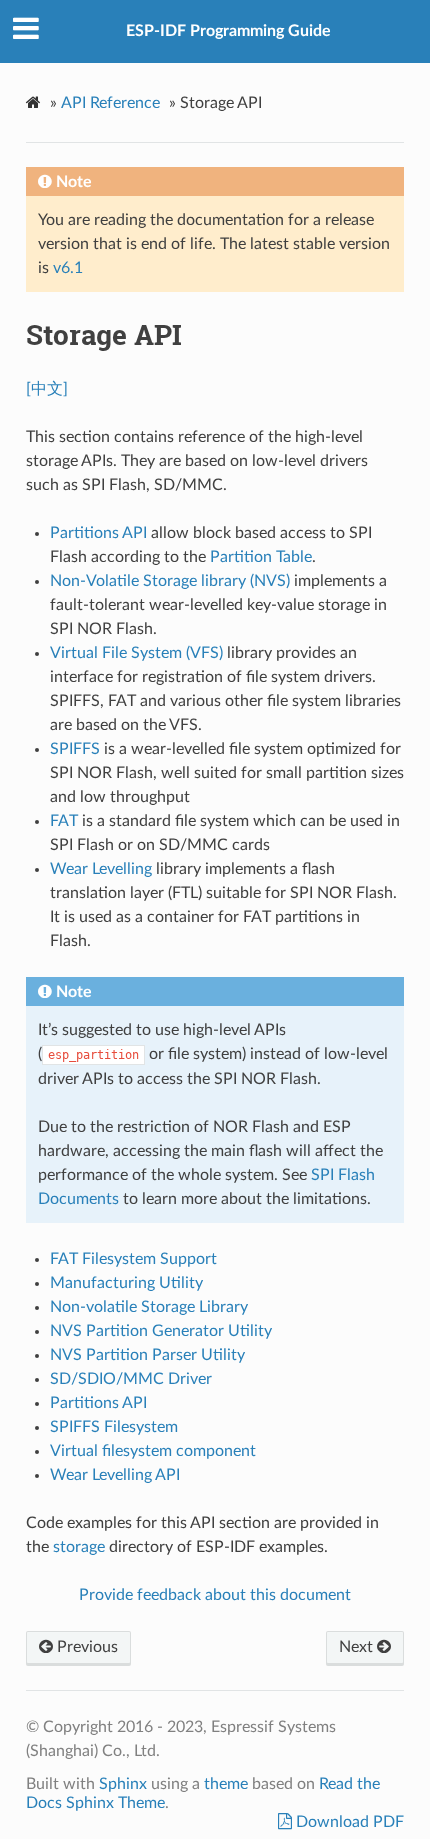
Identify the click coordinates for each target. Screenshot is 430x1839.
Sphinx (123, 1784)
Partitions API (98, 1403)
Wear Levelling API (115, 1475)
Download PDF (348, 1822)
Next (358, 1647)
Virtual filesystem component (153, 1451)
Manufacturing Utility (126, 1283)
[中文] (47, 389)
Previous (85, 1647)
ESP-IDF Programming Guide (228, 31)
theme (226, 1784)
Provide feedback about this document (215, 1595)
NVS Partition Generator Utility (161, 1331)
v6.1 (68, 268)
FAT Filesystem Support (133, 1259)
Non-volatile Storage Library (149, 1307)
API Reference (110, 103)
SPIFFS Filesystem (114, 1427)
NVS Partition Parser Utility (147, 1355)
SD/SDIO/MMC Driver (131, 1379)
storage (79, 1547)
